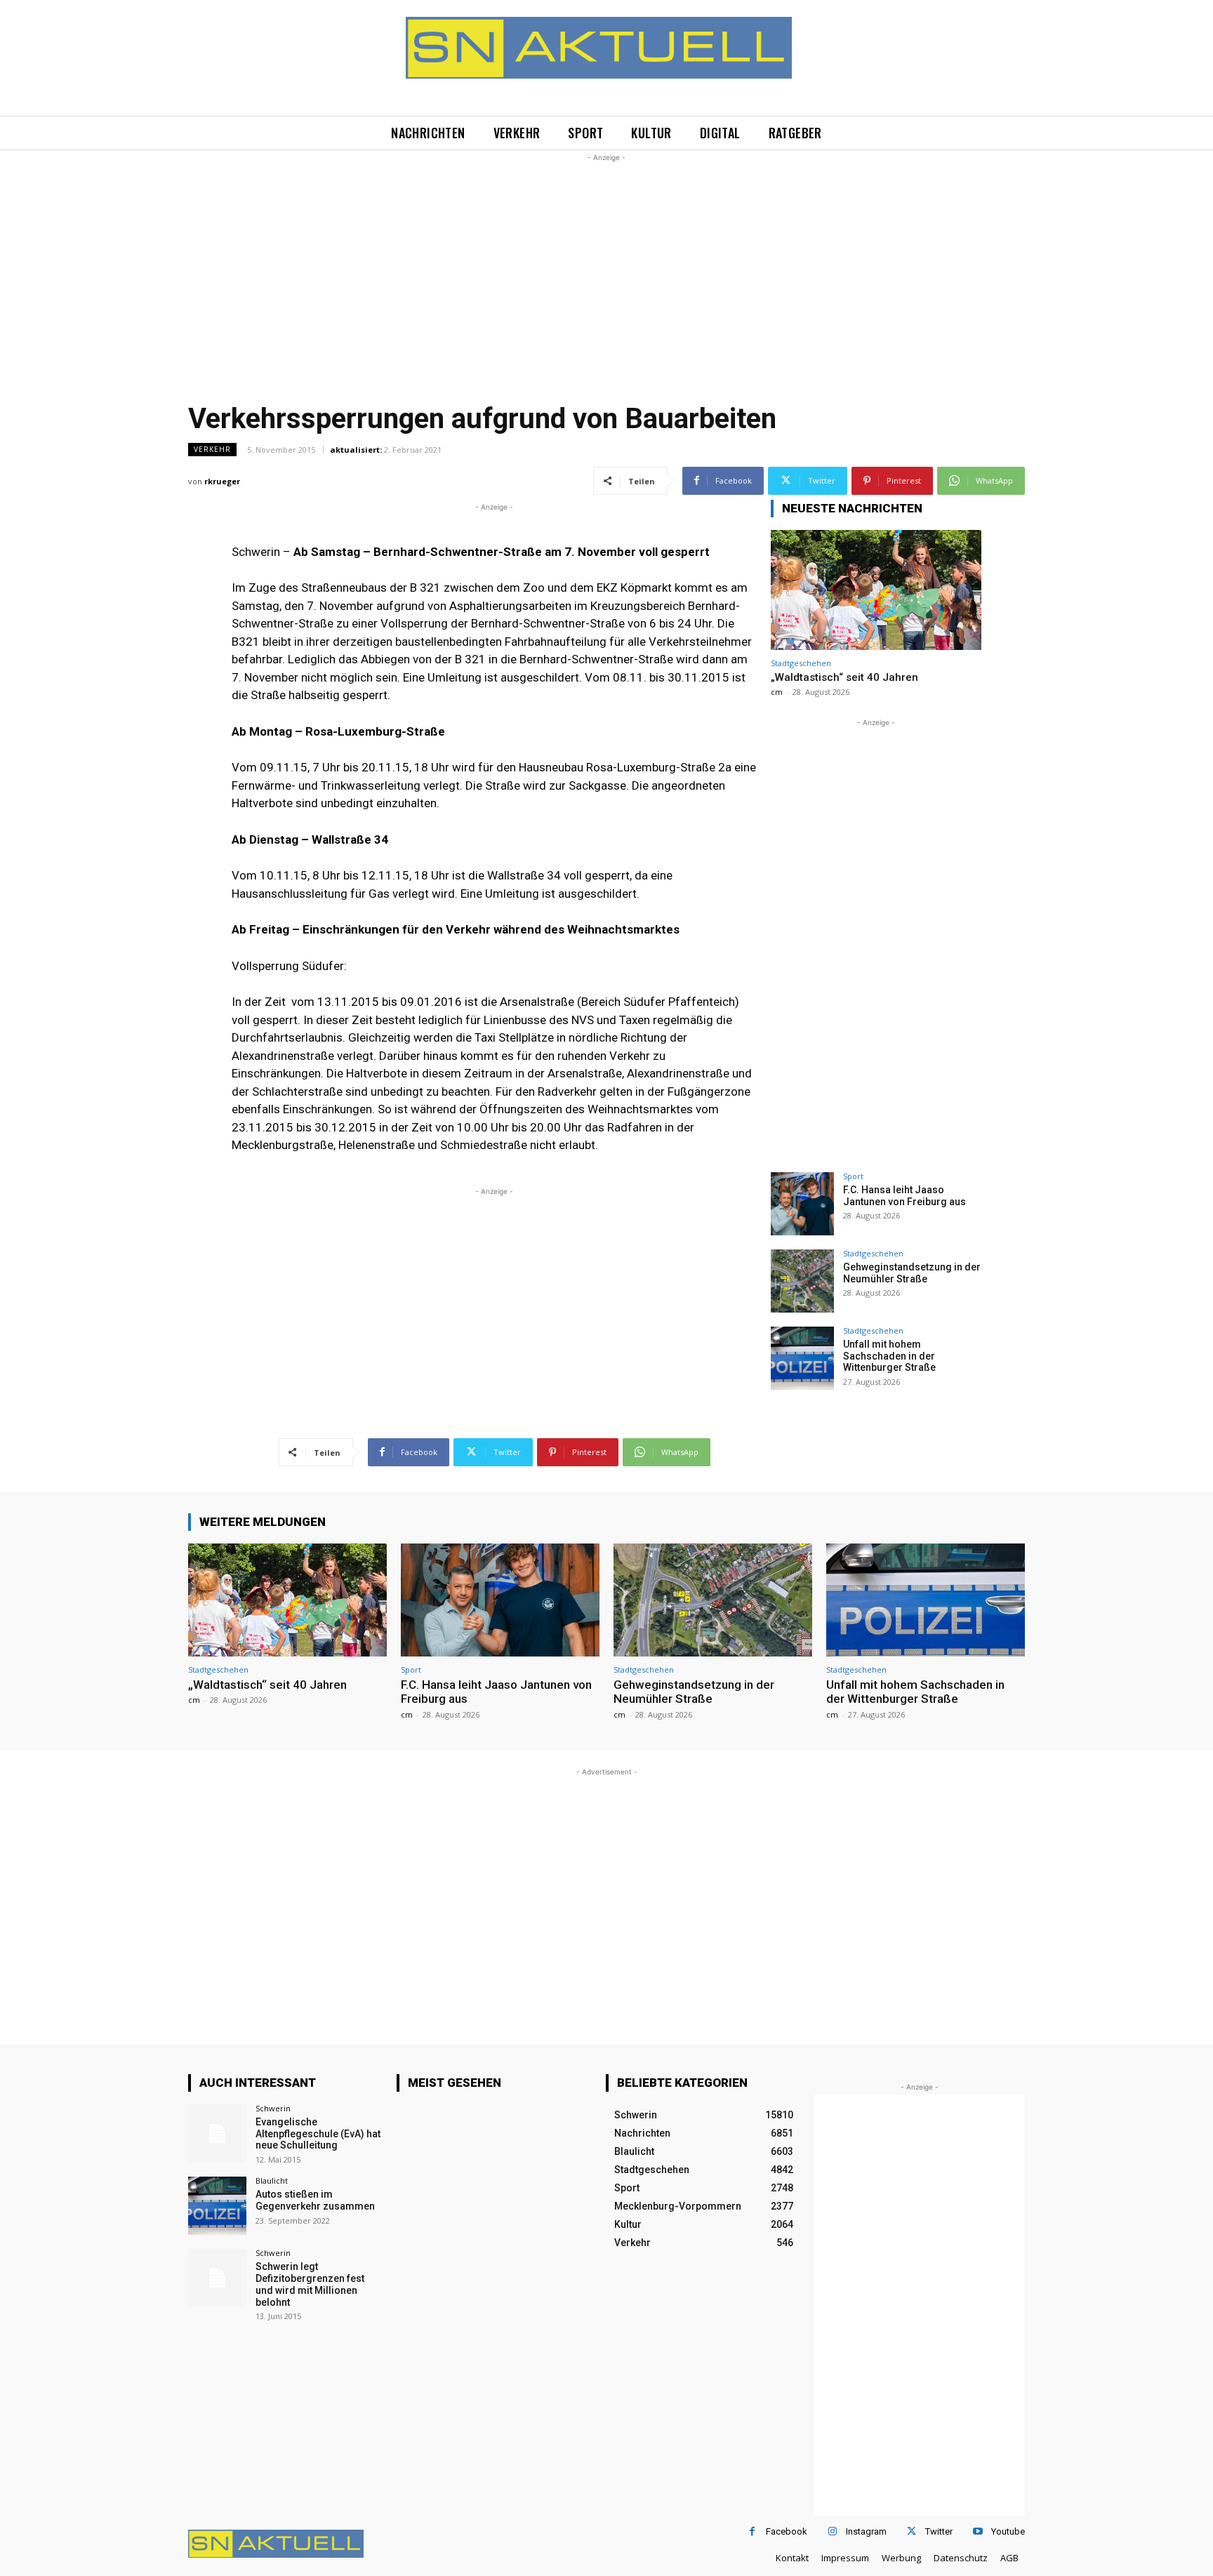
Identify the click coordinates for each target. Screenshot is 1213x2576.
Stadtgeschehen (801, 663)
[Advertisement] (606, 263)
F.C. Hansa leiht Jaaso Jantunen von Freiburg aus (904, 1196)
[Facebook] (752, 2531)
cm (777, 692)
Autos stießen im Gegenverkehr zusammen (315, 2200)
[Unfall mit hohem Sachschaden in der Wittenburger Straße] (802, 1358)
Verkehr (212, 449)
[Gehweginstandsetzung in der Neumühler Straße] (802, 1281)
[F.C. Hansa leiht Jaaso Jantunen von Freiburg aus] (802, 1204)
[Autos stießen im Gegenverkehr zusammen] (217, 2206)
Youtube (1008, 2531)
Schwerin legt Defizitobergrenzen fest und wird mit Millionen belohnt (310, 2284)
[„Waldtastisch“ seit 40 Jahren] (876, 590)
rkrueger (222, 481)
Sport (853, 1176)
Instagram (866, 2531)
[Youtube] (977, 2531)
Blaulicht (272, 2180)
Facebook (787, 2531)
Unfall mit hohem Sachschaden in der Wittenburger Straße (889, 1356)
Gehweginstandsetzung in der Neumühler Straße (912, 1273)
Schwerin (273, 2108)
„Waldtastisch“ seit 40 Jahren (844, 677)
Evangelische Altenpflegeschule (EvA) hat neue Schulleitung (318, 2134)
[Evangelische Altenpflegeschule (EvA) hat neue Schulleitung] (217, 2133)
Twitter (939, 2531)
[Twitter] (912, 2531)
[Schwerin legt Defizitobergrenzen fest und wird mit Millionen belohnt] (217, 2278)
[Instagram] (832, 2531)
